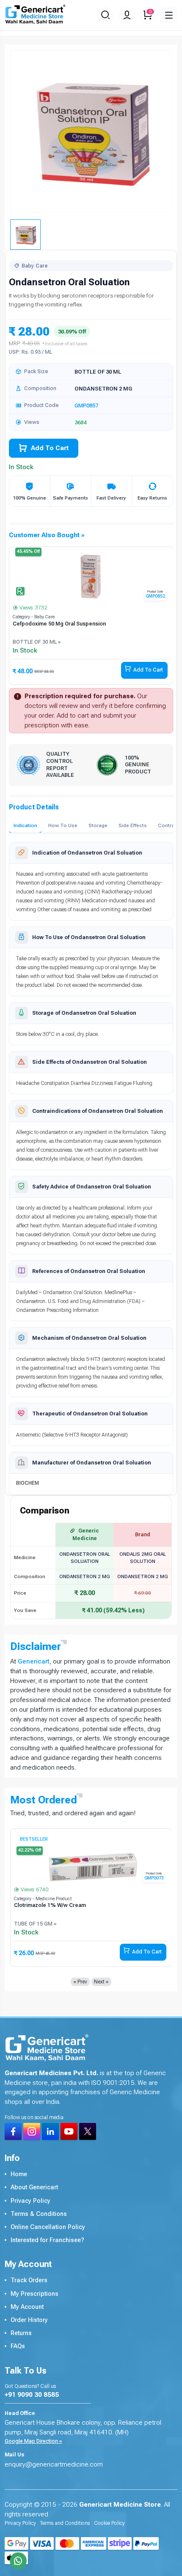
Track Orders (29, 2280)
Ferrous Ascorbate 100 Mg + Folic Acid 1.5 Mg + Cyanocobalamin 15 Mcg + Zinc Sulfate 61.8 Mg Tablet (82, 1909)
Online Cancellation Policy (48, 2227)
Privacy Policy (30, 2201)
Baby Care (35, 266)
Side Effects (133, 825)
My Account (27, 2307)
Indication (25, 825)
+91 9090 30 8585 (32, 2395)
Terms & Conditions (39, 2214)
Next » (101, 1982)
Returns (21, 2333)
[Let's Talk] (18, 2561)
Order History (29, 2320)
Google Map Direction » (33, 2441)
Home (19, 2174)
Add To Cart (50, 448)
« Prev (80, 1982)
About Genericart (34, 2187)
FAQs (18, 2346)
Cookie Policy (109, 2523)
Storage (98, 825)
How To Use (63, 825)
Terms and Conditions (65, 2523)
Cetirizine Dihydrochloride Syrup (54, 624)
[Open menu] (169, 15)
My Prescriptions (34, 2294)
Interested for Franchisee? (47, 2240)
